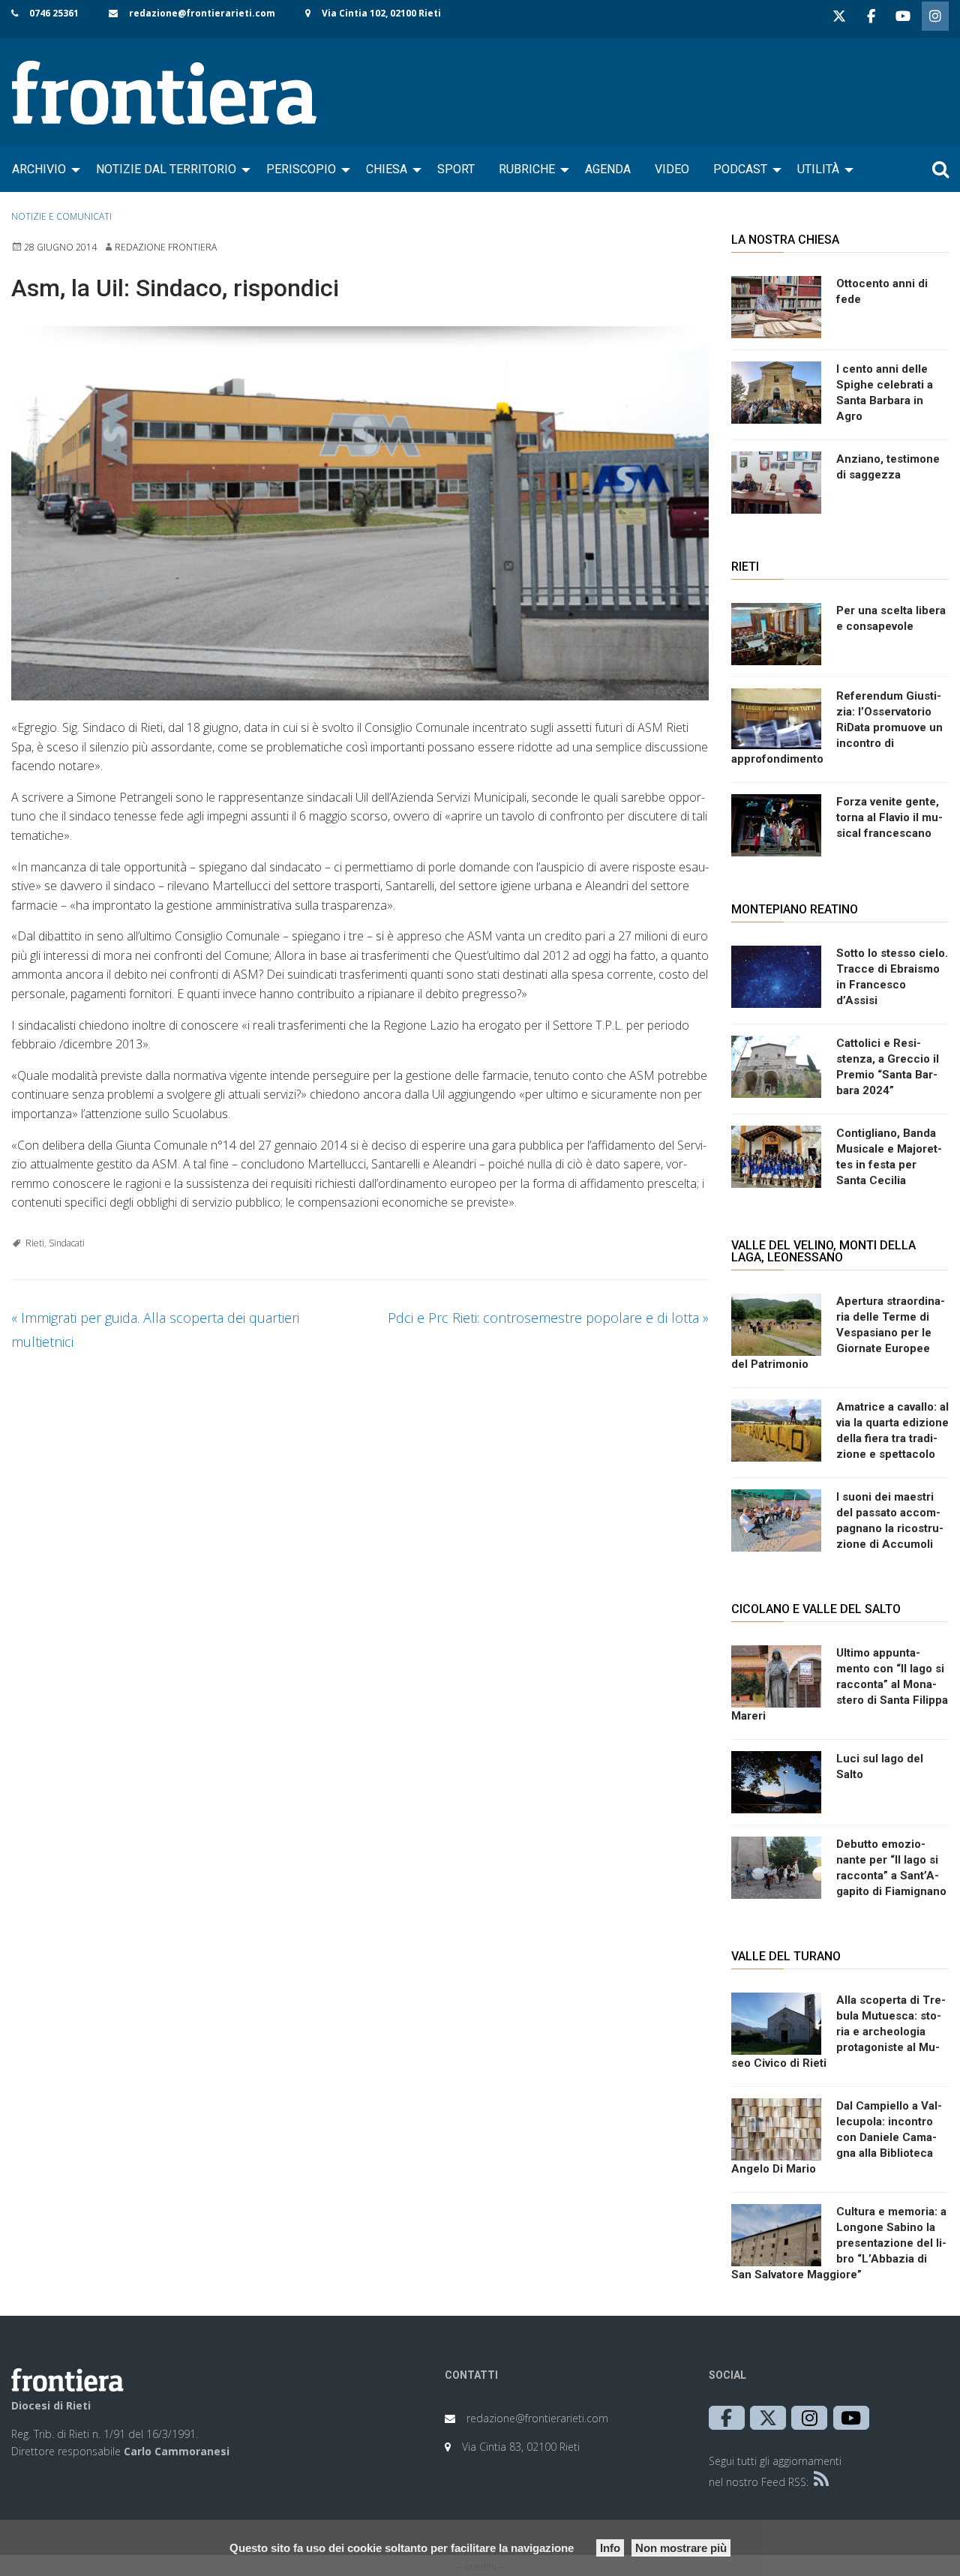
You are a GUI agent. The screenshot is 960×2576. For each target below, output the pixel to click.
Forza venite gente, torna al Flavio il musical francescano (889, 817)
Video (672, 169)
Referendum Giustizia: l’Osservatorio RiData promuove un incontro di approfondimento (837, 727)
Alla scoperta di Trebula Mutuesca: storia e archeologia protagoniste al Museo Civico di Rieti (838, 2032)
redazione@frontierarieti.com (202, 13)
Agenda (608, 169)
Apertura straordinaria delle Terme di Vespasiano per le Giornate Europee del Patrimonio (838, 1333)
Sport (456, 169)
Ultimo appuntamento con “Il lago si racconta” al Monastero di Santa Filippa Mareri (840, 1684)
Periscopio (301, 169)
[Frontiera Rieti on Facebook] (871, 16)
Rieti (35, 1243)
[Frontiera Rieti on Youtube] (903, 16)
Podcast (740, 169)
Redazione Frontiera (166, 247)
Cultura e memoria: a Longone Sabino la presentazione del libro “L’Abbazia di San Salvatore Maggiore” (839, 2243)
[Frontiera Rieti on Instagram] (935, 16)
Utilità (818, 169)
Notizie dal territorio (166, 169)
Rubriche (527, 169)
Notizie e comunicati (61, 216)
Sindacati (67, 1243)
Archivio (39, 169)
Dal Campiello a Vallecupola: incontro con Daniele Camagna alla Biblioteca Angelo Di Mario (837, 2137)
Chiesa (387, 169)
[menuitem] (42, 169)
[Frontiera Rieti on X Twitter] (839, 16)
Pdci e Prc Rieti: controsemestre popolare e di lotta (548, 1318)
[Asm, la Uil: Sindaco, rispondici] (360, 513)
